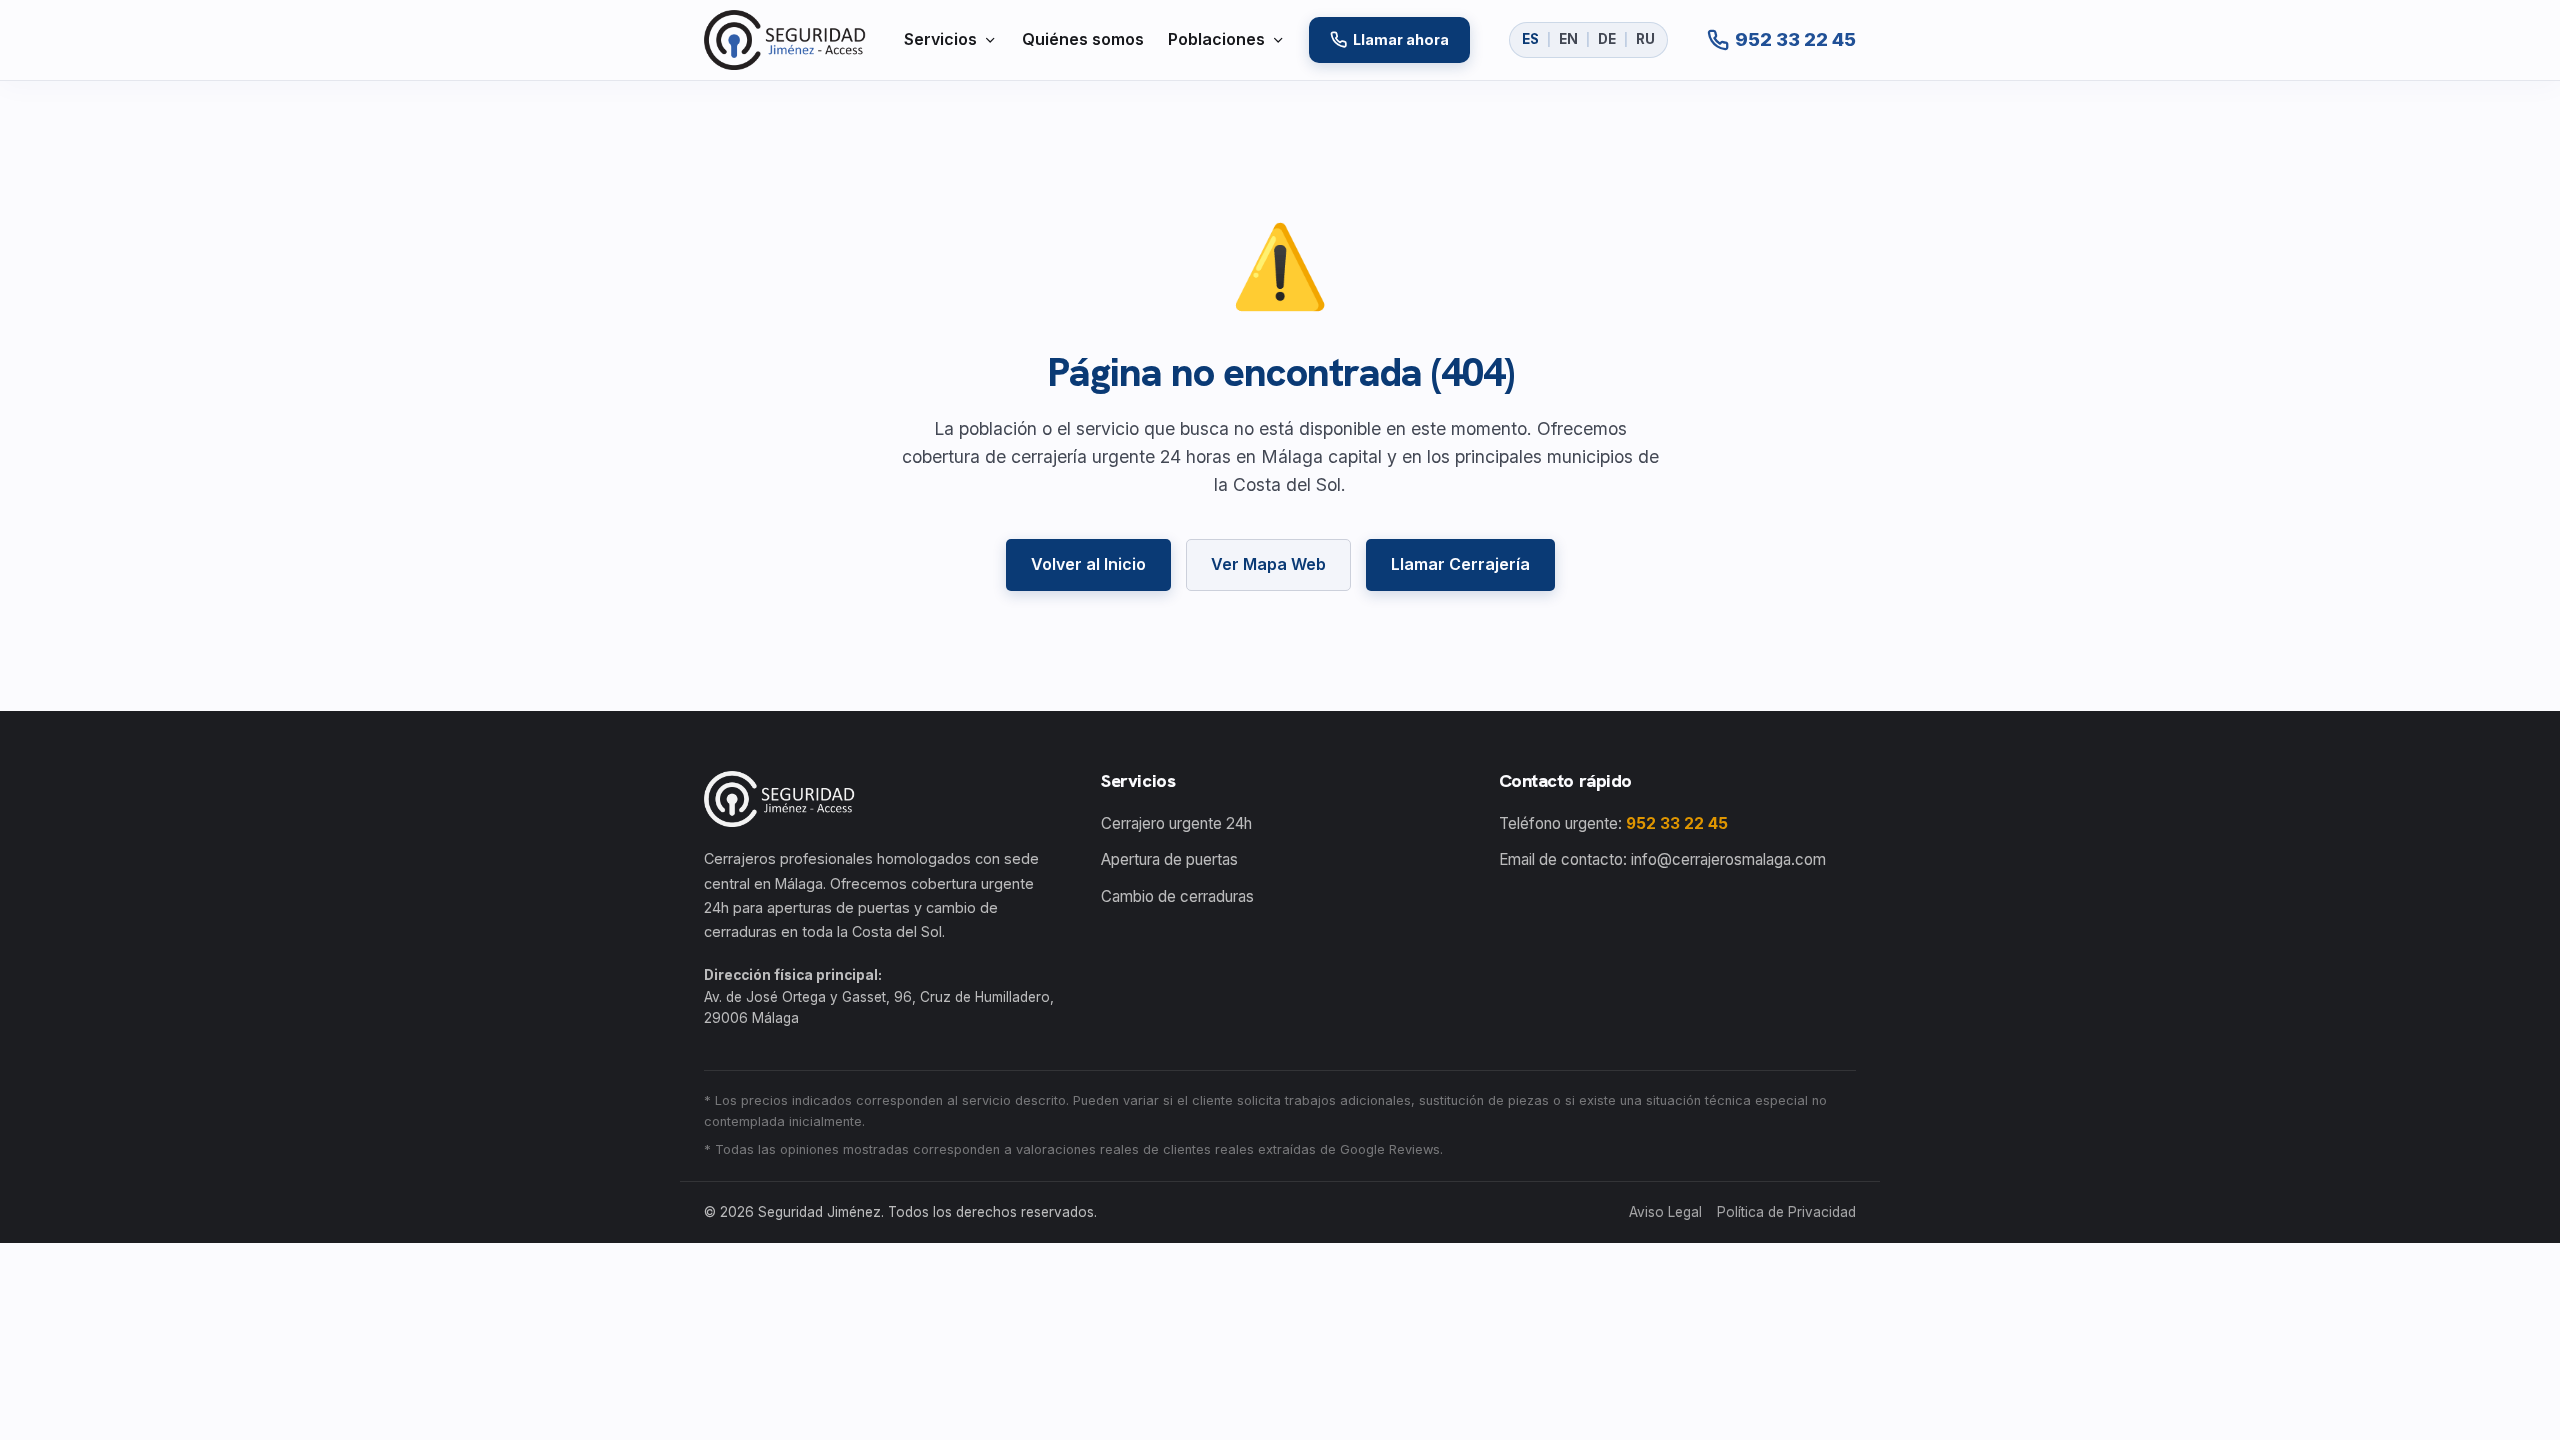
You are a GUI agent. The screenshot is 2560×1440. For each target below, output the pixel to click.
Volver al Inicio (1088, 564)
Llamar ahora (1401, 39)
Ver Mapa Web (1268, 564)
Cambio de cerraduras (1177, 896)
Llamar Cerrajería (1460, 564)
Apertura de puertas (1169, 859)
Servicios (940, 39)
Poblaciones (1216, 39)
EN (1568, 39)
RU (1645, 39)
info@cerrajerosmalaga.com (1728, 859)
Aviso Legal (1665, 1212)
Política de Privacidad (1786, 1212)
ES (1530, 39)
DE (1607, 39)
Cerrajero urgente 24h (1176, 823)
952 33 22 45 (1677, 823)
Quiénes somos (1083, 39)
